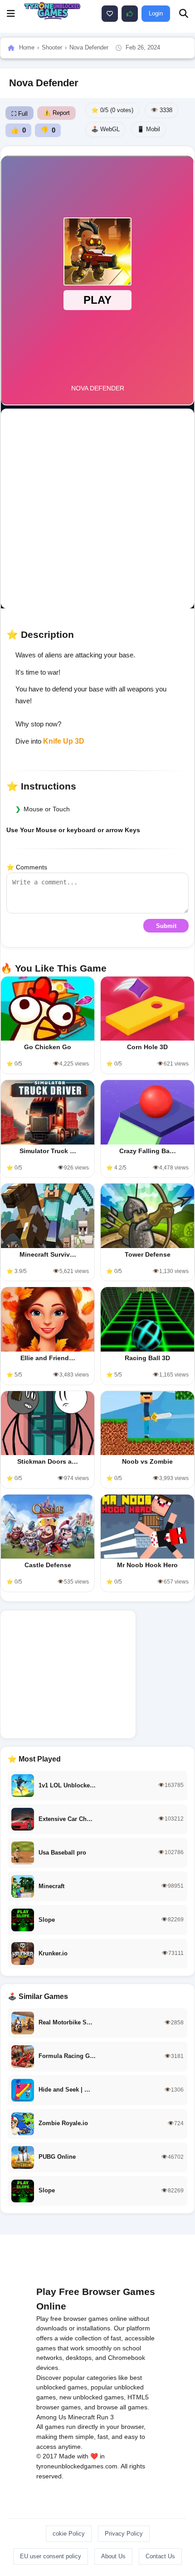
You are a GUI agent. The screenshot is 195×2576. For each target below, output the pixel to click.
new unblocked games (92, 2397)
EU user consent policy (51, 2556)
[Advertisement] (97, 508)
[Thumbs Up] (130, 14)
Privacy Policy (124, 2534)
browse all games (122, 2407)
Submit (166, 926)
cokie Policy (69, 2534)
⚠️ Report (56, 113)
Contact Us (160, 2556)
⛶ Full (19, 114)
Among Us (51, 2417)
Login (156, 13)
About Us (113, 2556)
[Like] (110, 14)
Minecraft (81, 2417)
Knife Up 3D (64, 741)
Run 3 (105, 2417)
